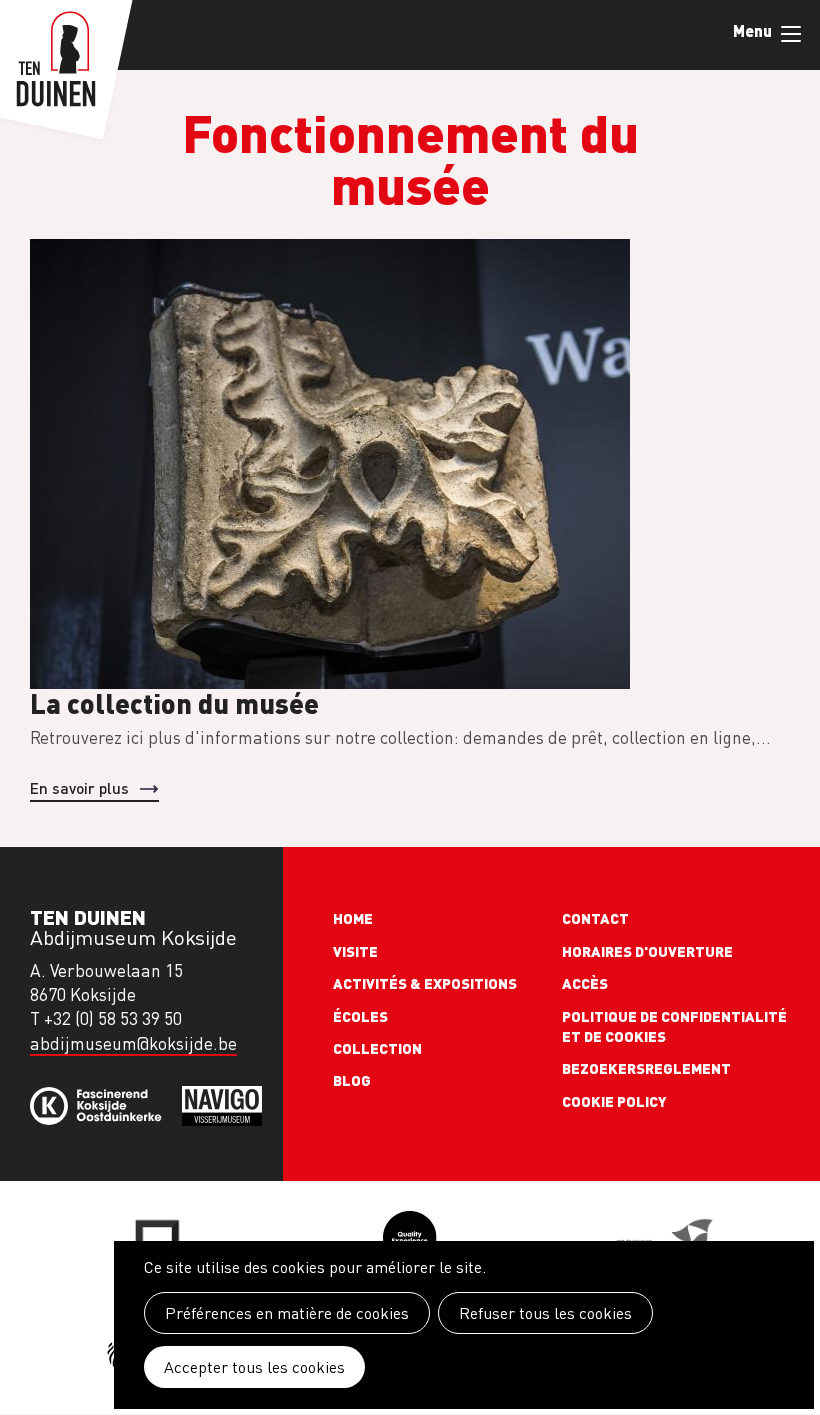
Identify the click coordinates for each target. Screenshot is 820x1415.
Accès (585, 983)
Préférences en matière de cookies (287, 1313)
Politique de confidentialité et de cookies (674, 1026)
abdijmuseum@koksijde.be (133, 1043)
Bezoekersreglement (646, 1068)
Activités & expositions (425, 983)
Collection (377, 1048)
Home (353, 918)
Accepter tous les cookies (254, 1367)
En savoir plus (79, 787)
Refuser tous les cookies (545, 1313)
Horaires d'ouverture (647, 951)
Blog (352, 1080)
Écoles (360, 1016)
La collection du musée (174, 702)
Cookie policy (614, 1101)
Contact (595, 918)
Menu (790, 35)
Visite (355, 951)
